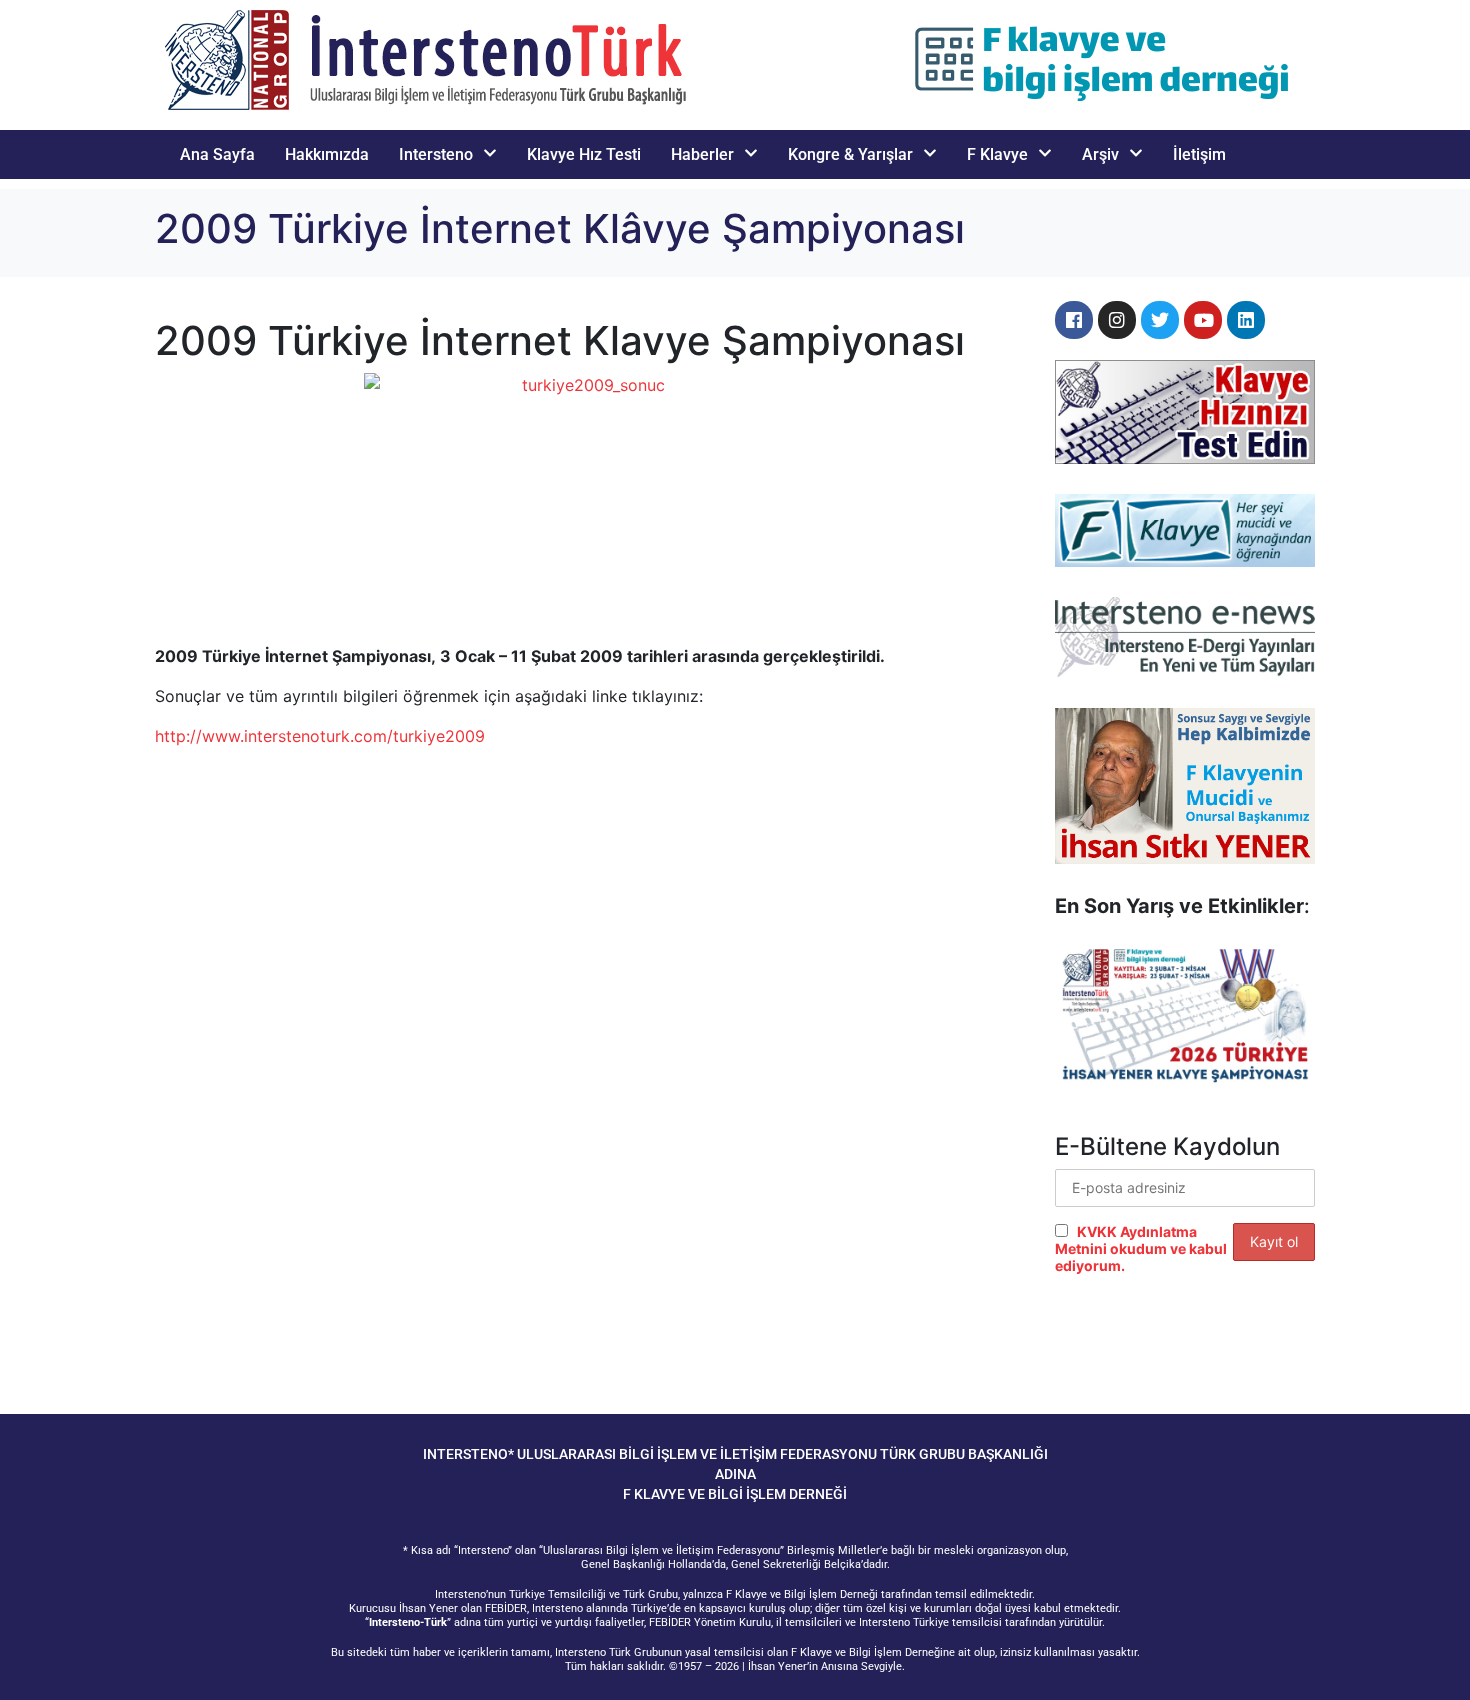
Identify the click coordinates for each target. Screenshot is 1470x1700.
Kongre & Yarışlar (850, 154)
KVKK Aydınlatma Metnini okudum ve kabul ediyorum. (1141, 1248)
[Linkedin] (1246, 320)
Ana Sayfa (217, 154)
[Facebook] (1074, 320)
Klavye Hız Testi (584, 154)
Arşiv (1100, 154)
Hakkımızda (327, 154)
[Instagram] (1117, 320)
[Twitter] (1160, 320)
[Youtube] (1203, 320)
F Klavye (997, 154)
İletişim (1199, 154)
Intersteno (436, 154)
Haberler (702, 154)
